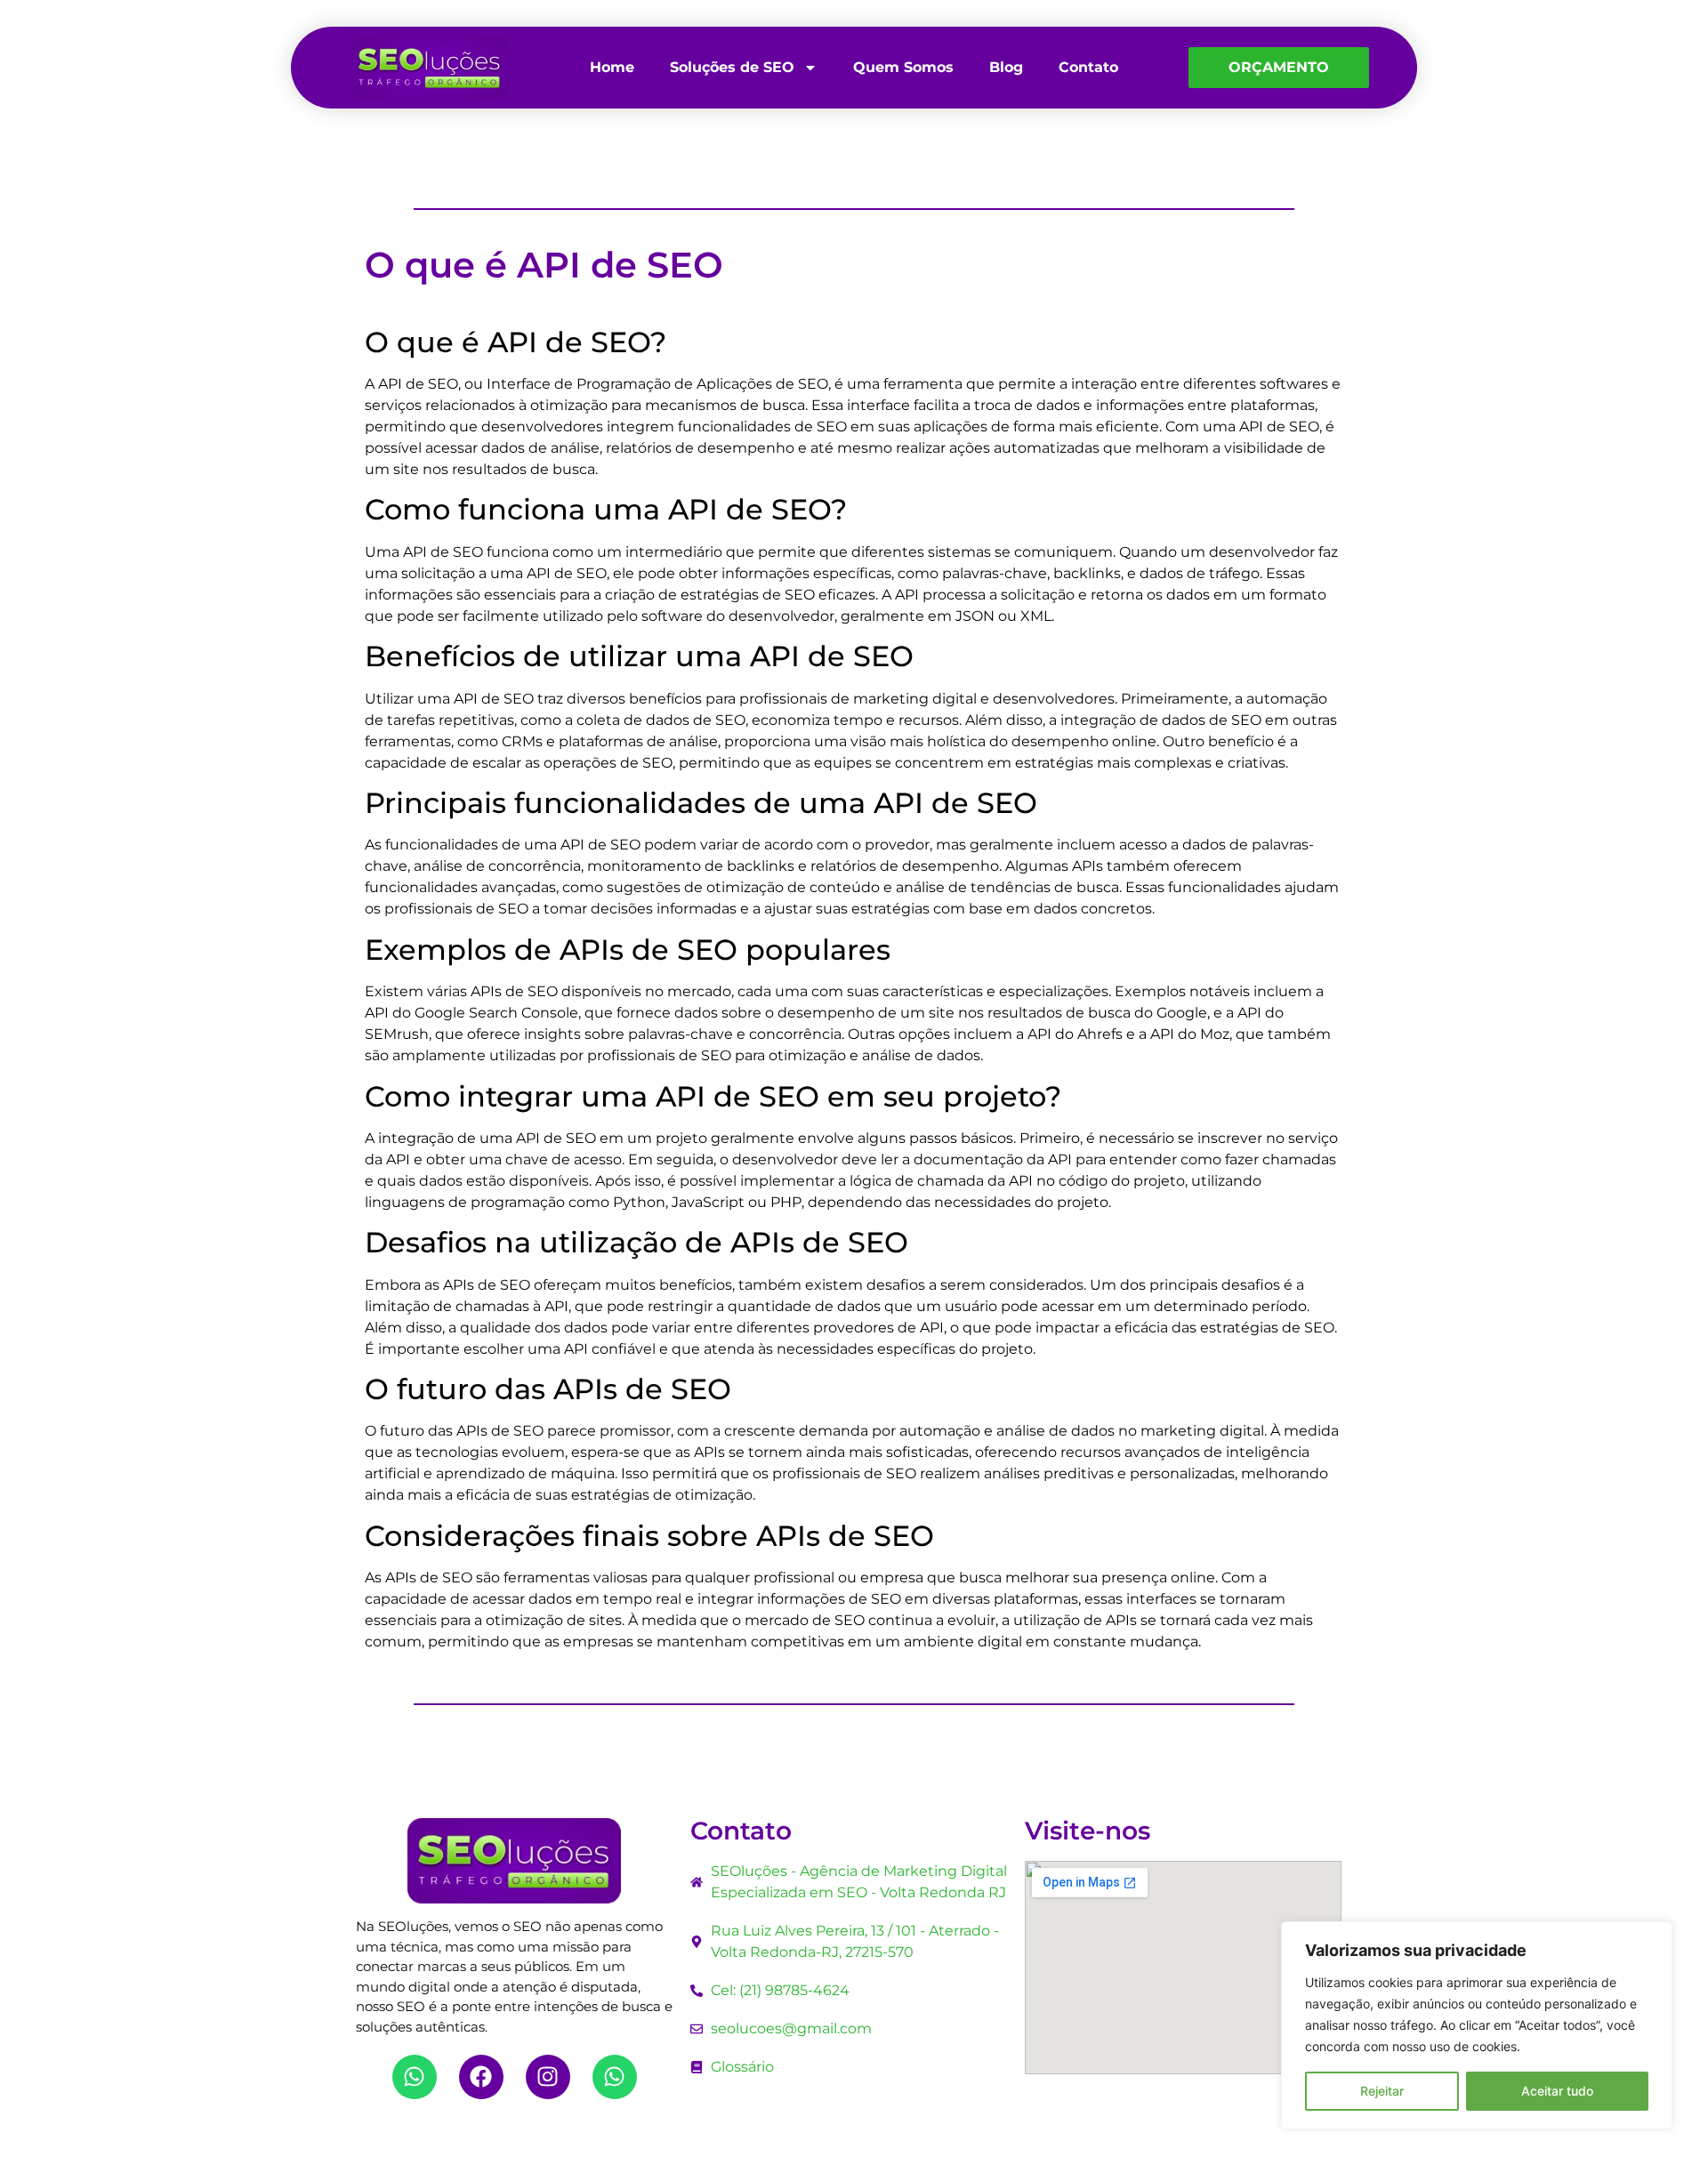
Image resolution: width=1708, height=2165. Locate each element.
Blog (1006, 67)
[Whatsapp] (415, 2077)
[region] (1477, 2025)
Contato (1088, 67)
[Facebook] (481, 2077)
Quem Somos (903, 67)
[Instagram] (548, 2077)
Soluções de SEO (732, 67)
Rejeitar (1382, 2091)
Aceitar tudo (1557, 2091)
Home (612, 67)
